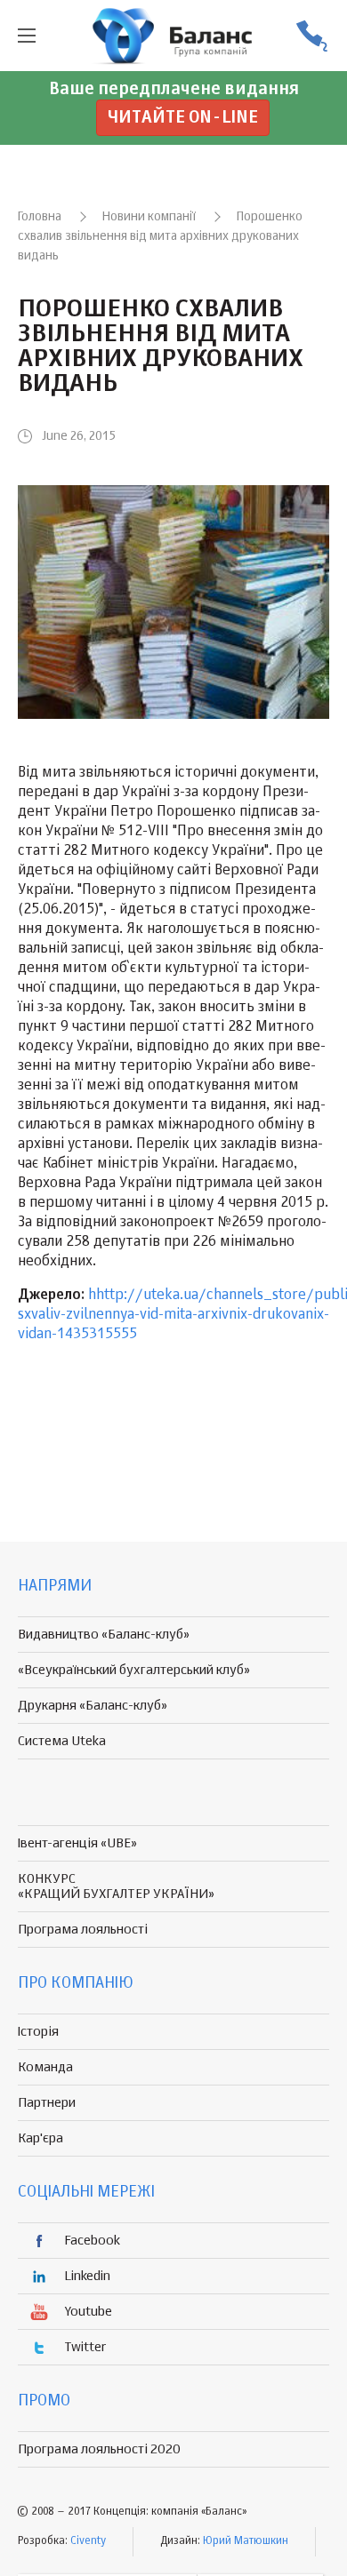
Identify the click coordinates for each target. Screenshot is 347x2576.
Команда (45, 2067)
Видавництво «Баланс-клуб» (104, 1635)
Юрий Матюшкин (246, 2541)
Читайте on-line (183, 118)
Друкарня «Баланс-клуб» (93, 1706)
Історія (38, 2032)
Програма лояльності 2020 (99, 2449)
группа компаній (173, 36)
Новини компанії (149, 217)
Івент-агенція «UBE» (77, 1843)
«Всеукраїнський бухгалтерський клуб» (134, 1670)
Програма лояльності (83, 1930)
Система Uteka (62, 1741)
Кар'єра (40, 2138)
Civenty (88, 2541)
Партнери (47, 2103)
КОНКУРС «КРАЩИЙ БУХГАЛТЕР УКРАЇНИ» (116, 1886)
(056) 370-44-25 (311, 36)
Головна (40, 217)
